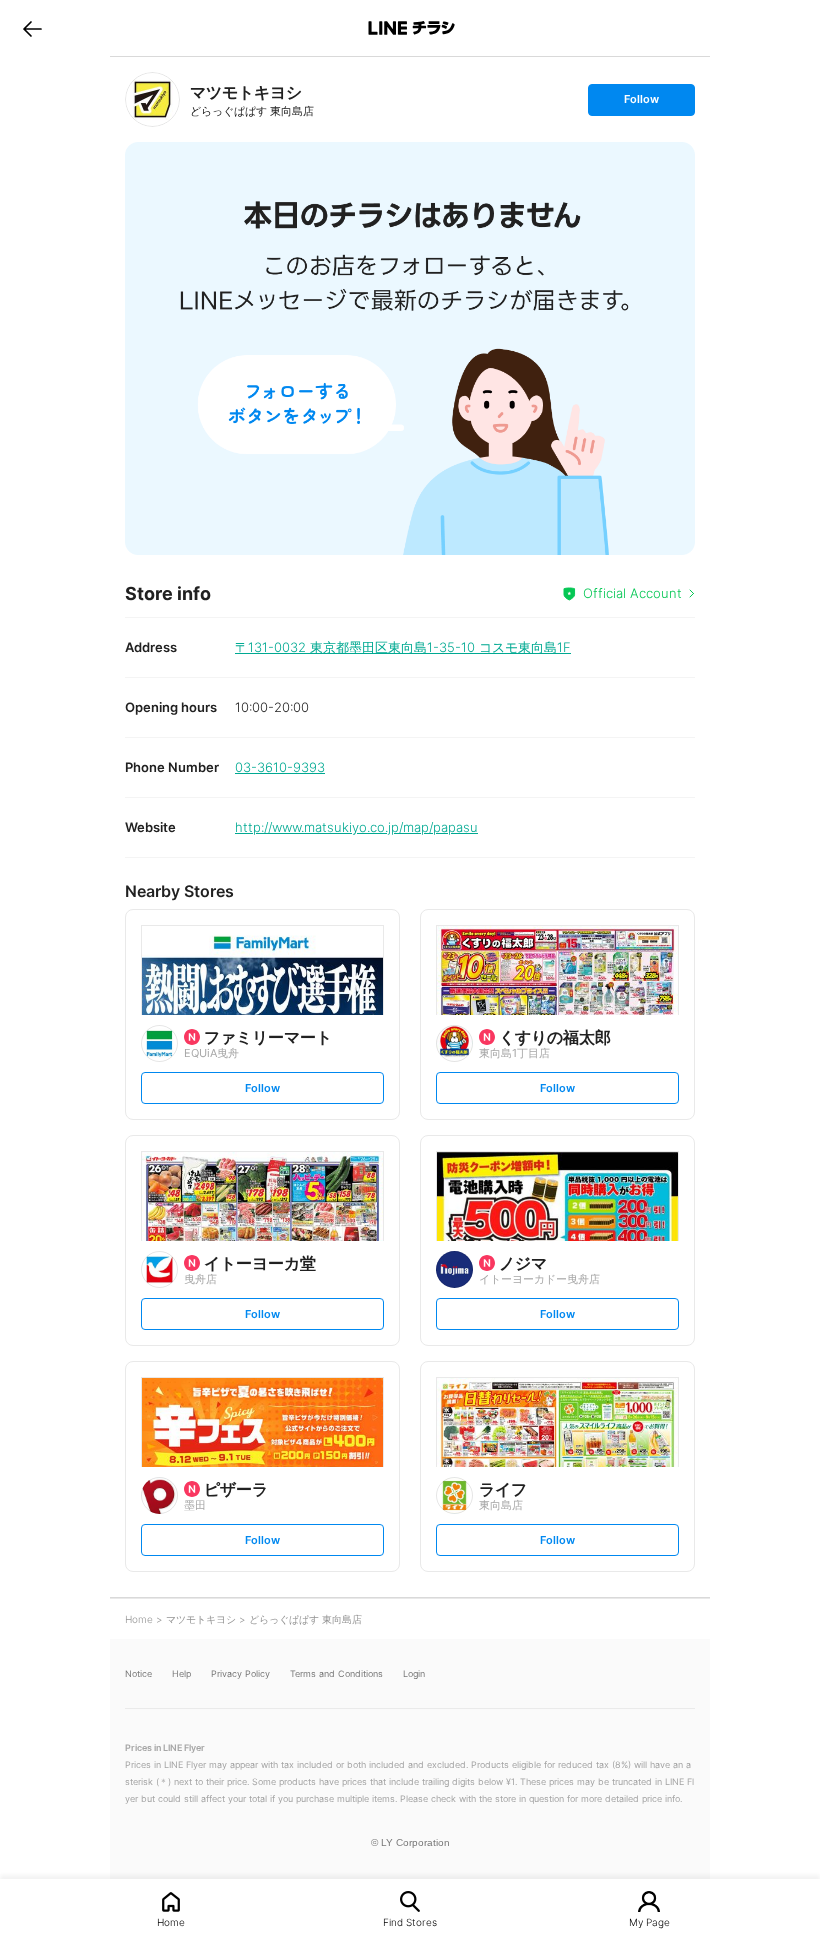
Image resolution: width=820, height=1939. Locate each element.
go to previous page (32, 28)
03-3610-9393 (280, 767)
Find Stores (410, 1921)
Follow (641, 103)
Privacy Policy (240, 1673)
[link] (152, 99)
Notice (138, 1673)
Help (181, 1673)
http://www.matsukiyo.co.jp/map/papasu (356, 827)
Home (171, 1921)
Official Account (632, 593)
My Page (649, 1921)
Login (414, 1673)
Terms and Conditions (336, 1673)
